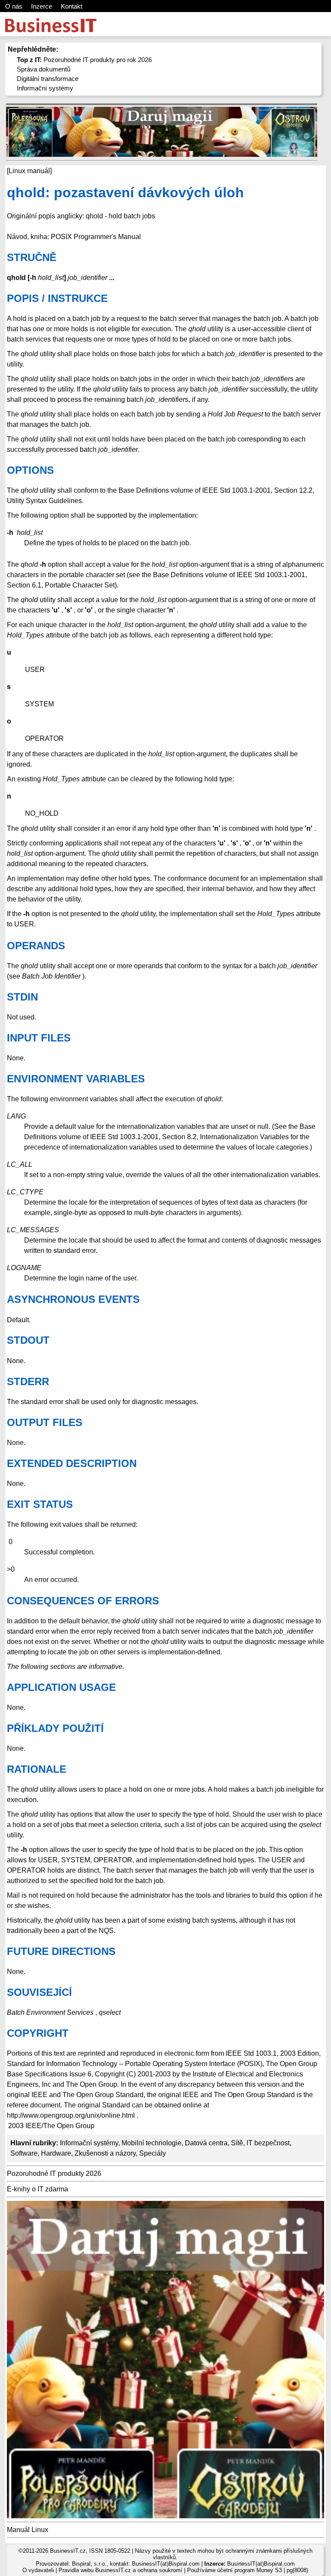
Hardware (56, 2153)
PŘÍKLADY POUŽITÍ (55, 1728)
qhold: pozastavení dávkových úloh (125, 193)
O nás (14, 6)
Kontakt (72, 6)
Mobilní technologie (151, 2143)
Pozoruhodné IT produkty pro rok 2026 (84, 60)
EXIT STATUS (40, 1504)
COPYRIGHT (38, 2033)
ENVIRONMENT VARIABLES (76, 1079)
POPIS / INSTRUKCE (57, 298)
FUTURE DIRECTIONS (61, 1951)
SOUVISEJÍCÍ (39, 1992)
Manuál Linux (28, 2530)
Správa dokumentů (44, 69)
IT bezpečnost (268, 2143)
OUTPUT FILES (45, 1422)
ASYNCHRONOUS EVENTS (73, 1299)
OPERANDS (36, 946)
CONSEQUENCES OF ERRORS (83, 1601)
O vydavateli (38, 2570)
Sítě (237, 2143)
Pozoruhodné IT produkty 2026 (54, 2174)
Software (24, 2153)
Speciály (153, 2153)
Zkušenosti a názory (105, 2153)
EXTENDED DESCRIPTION (72, 1463)
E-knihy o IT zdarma (37, 2189)
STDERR (28, 1381)
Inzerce (42, 6)
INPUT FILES (39, 1038)
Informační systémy (45, 88)
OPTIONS (30, 470)
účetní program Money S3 (250, 2570)
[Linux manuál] (29, 171)
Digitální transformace (48, 79)
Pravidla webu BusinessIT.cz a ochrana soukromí (120, 2570)
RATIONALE (37, 1769)
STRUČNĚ (32, 257)
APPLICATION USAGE (61, 1687)
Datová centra (206, 2143)
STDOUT (28, 1340)
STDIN (22, 997)
